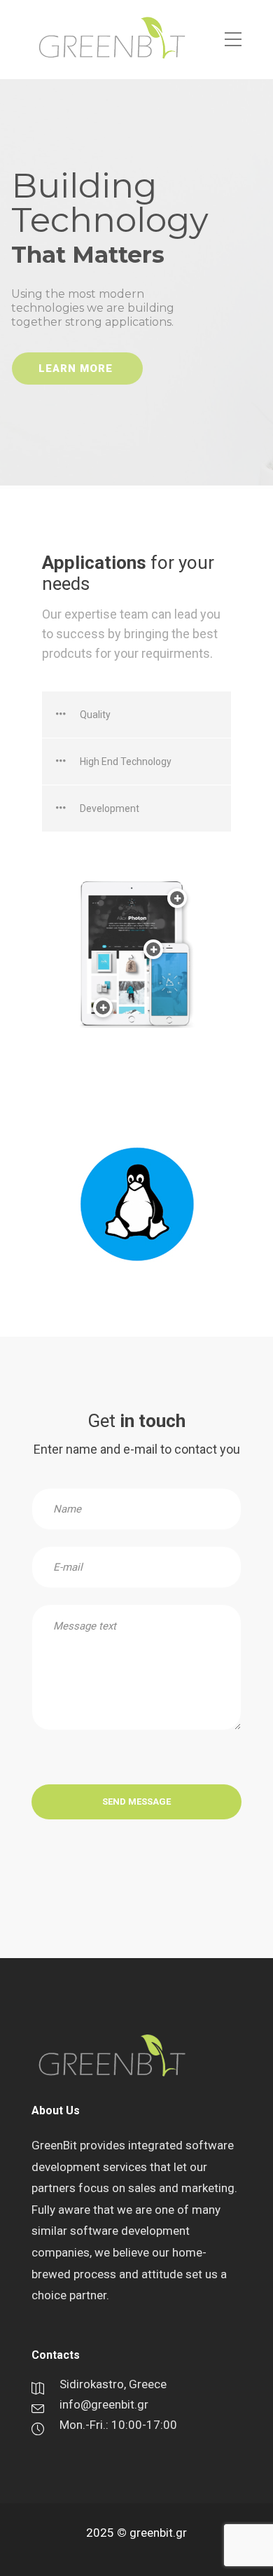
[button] (136, 715)
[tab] (136, 715)
